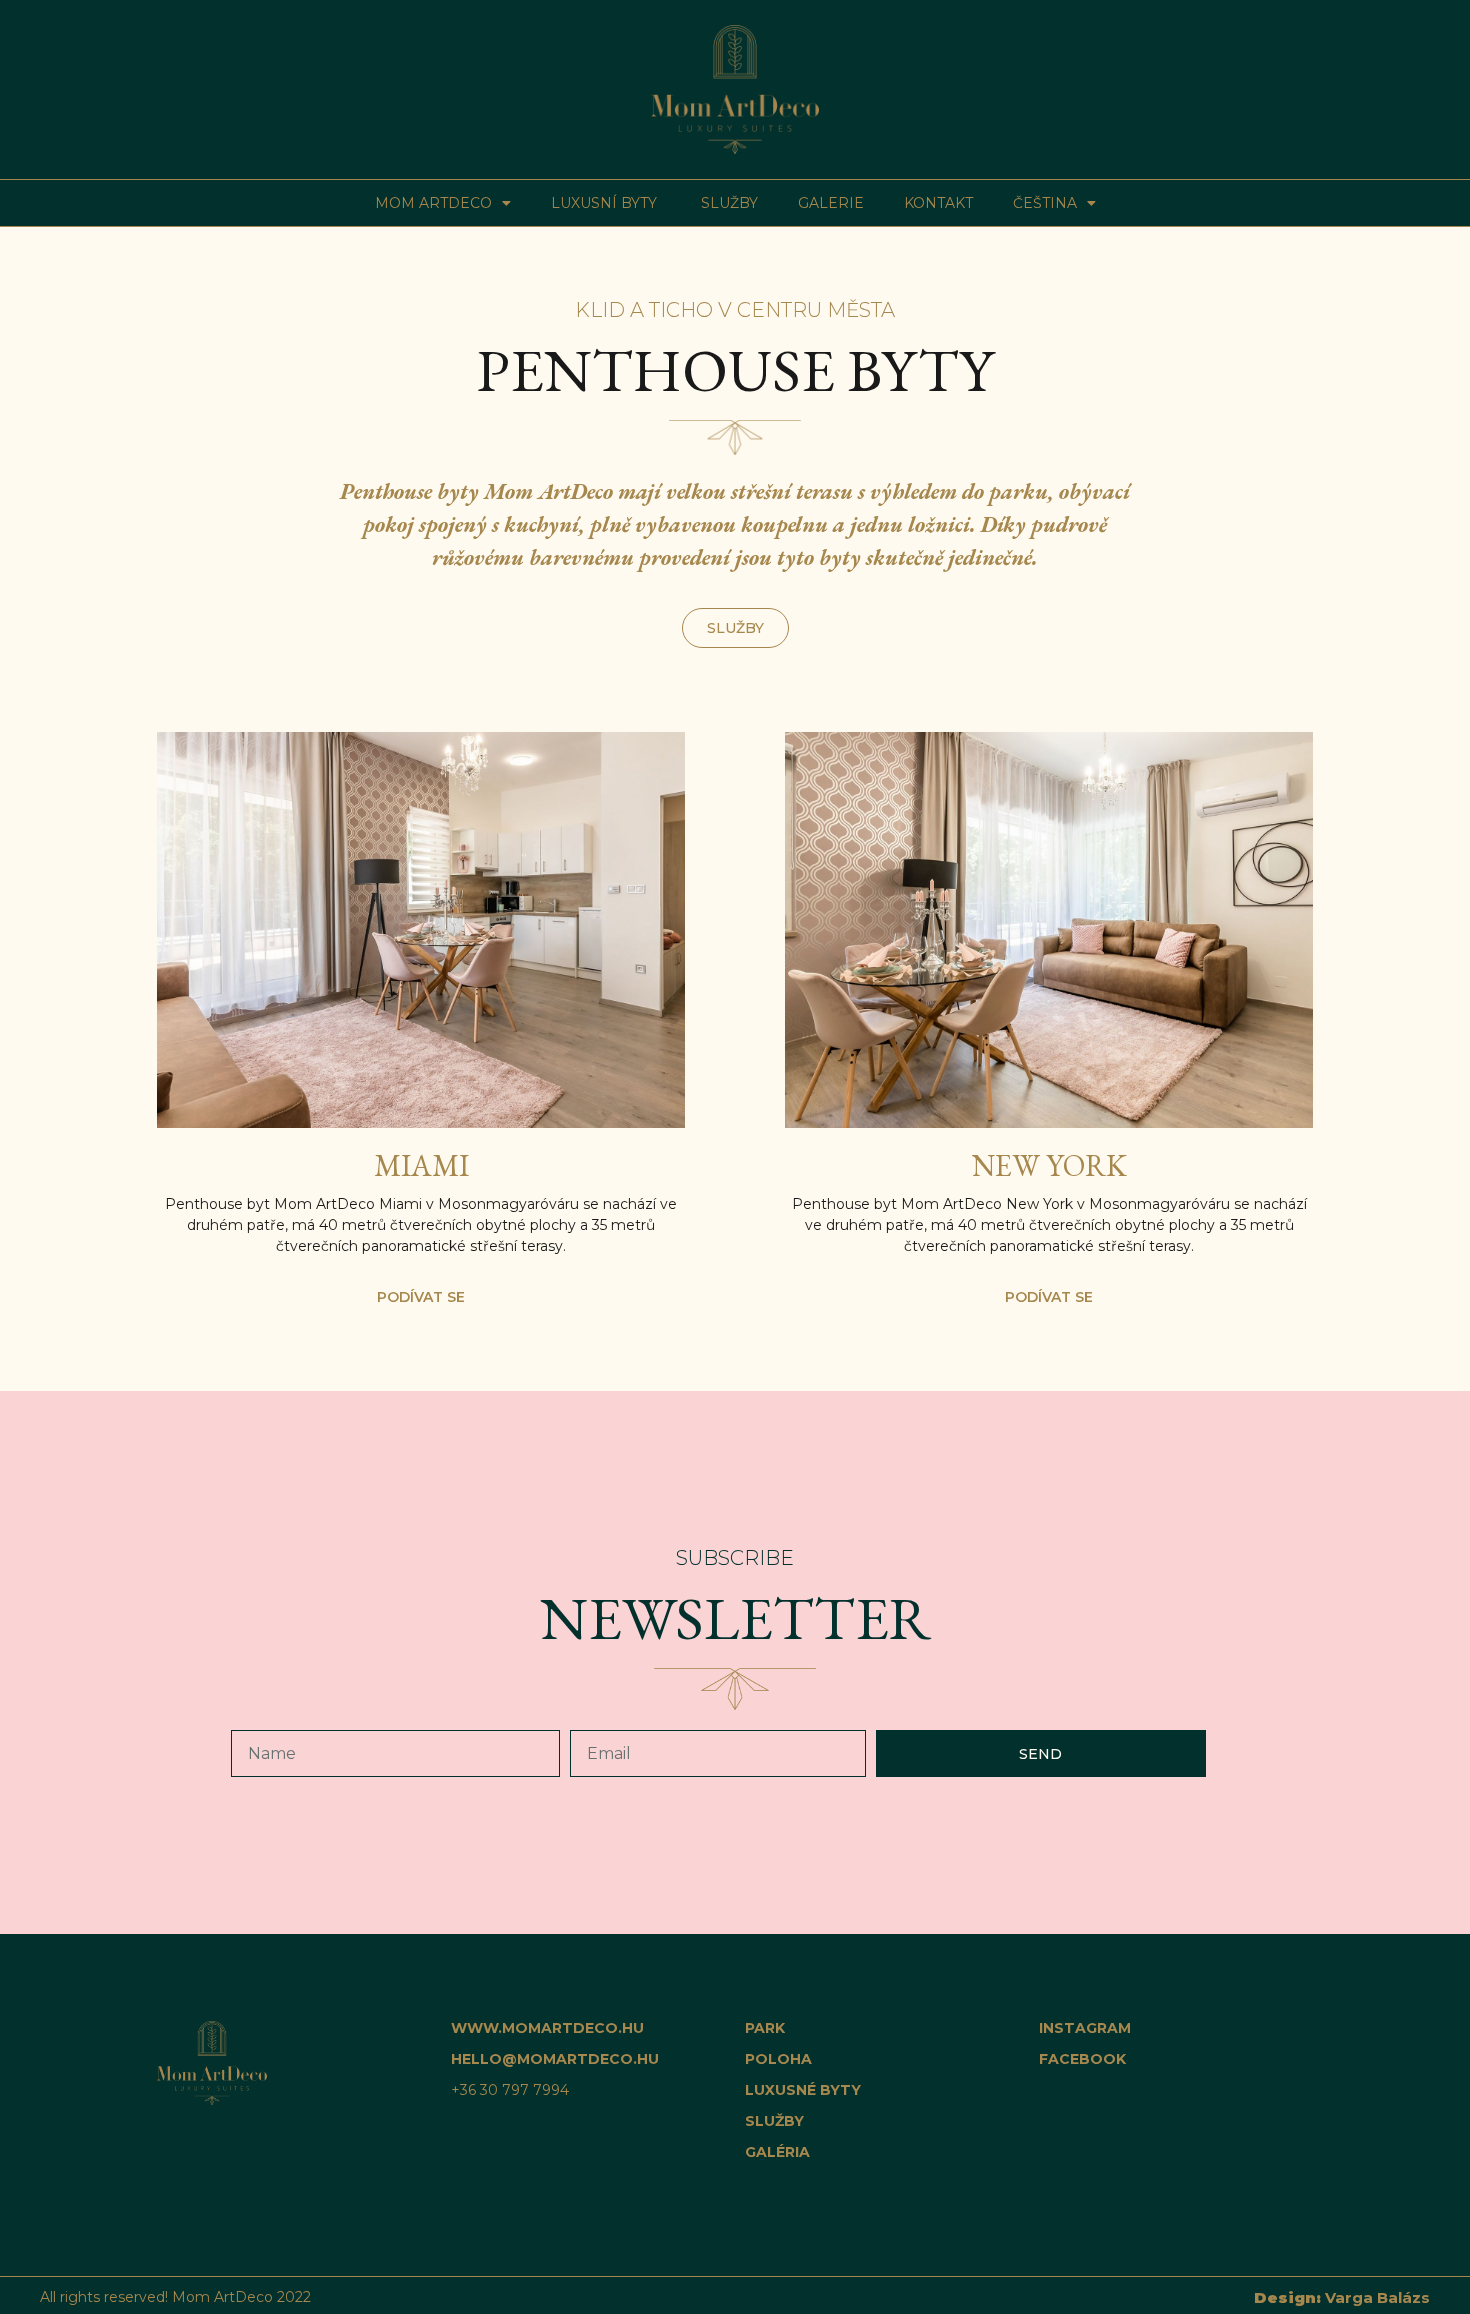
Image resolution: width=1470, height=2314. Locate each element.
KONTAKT (938, 203)
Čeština (1045, 203)
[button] (735, 628)
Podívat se (421, 1297)
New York (1049, 1165)
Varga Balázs (1342, 2297)
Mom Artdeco (433, 203)
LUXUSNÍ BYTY (606, 203)
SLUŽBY (729, 203)
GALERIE (831, 203)
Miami (421, 1165)
